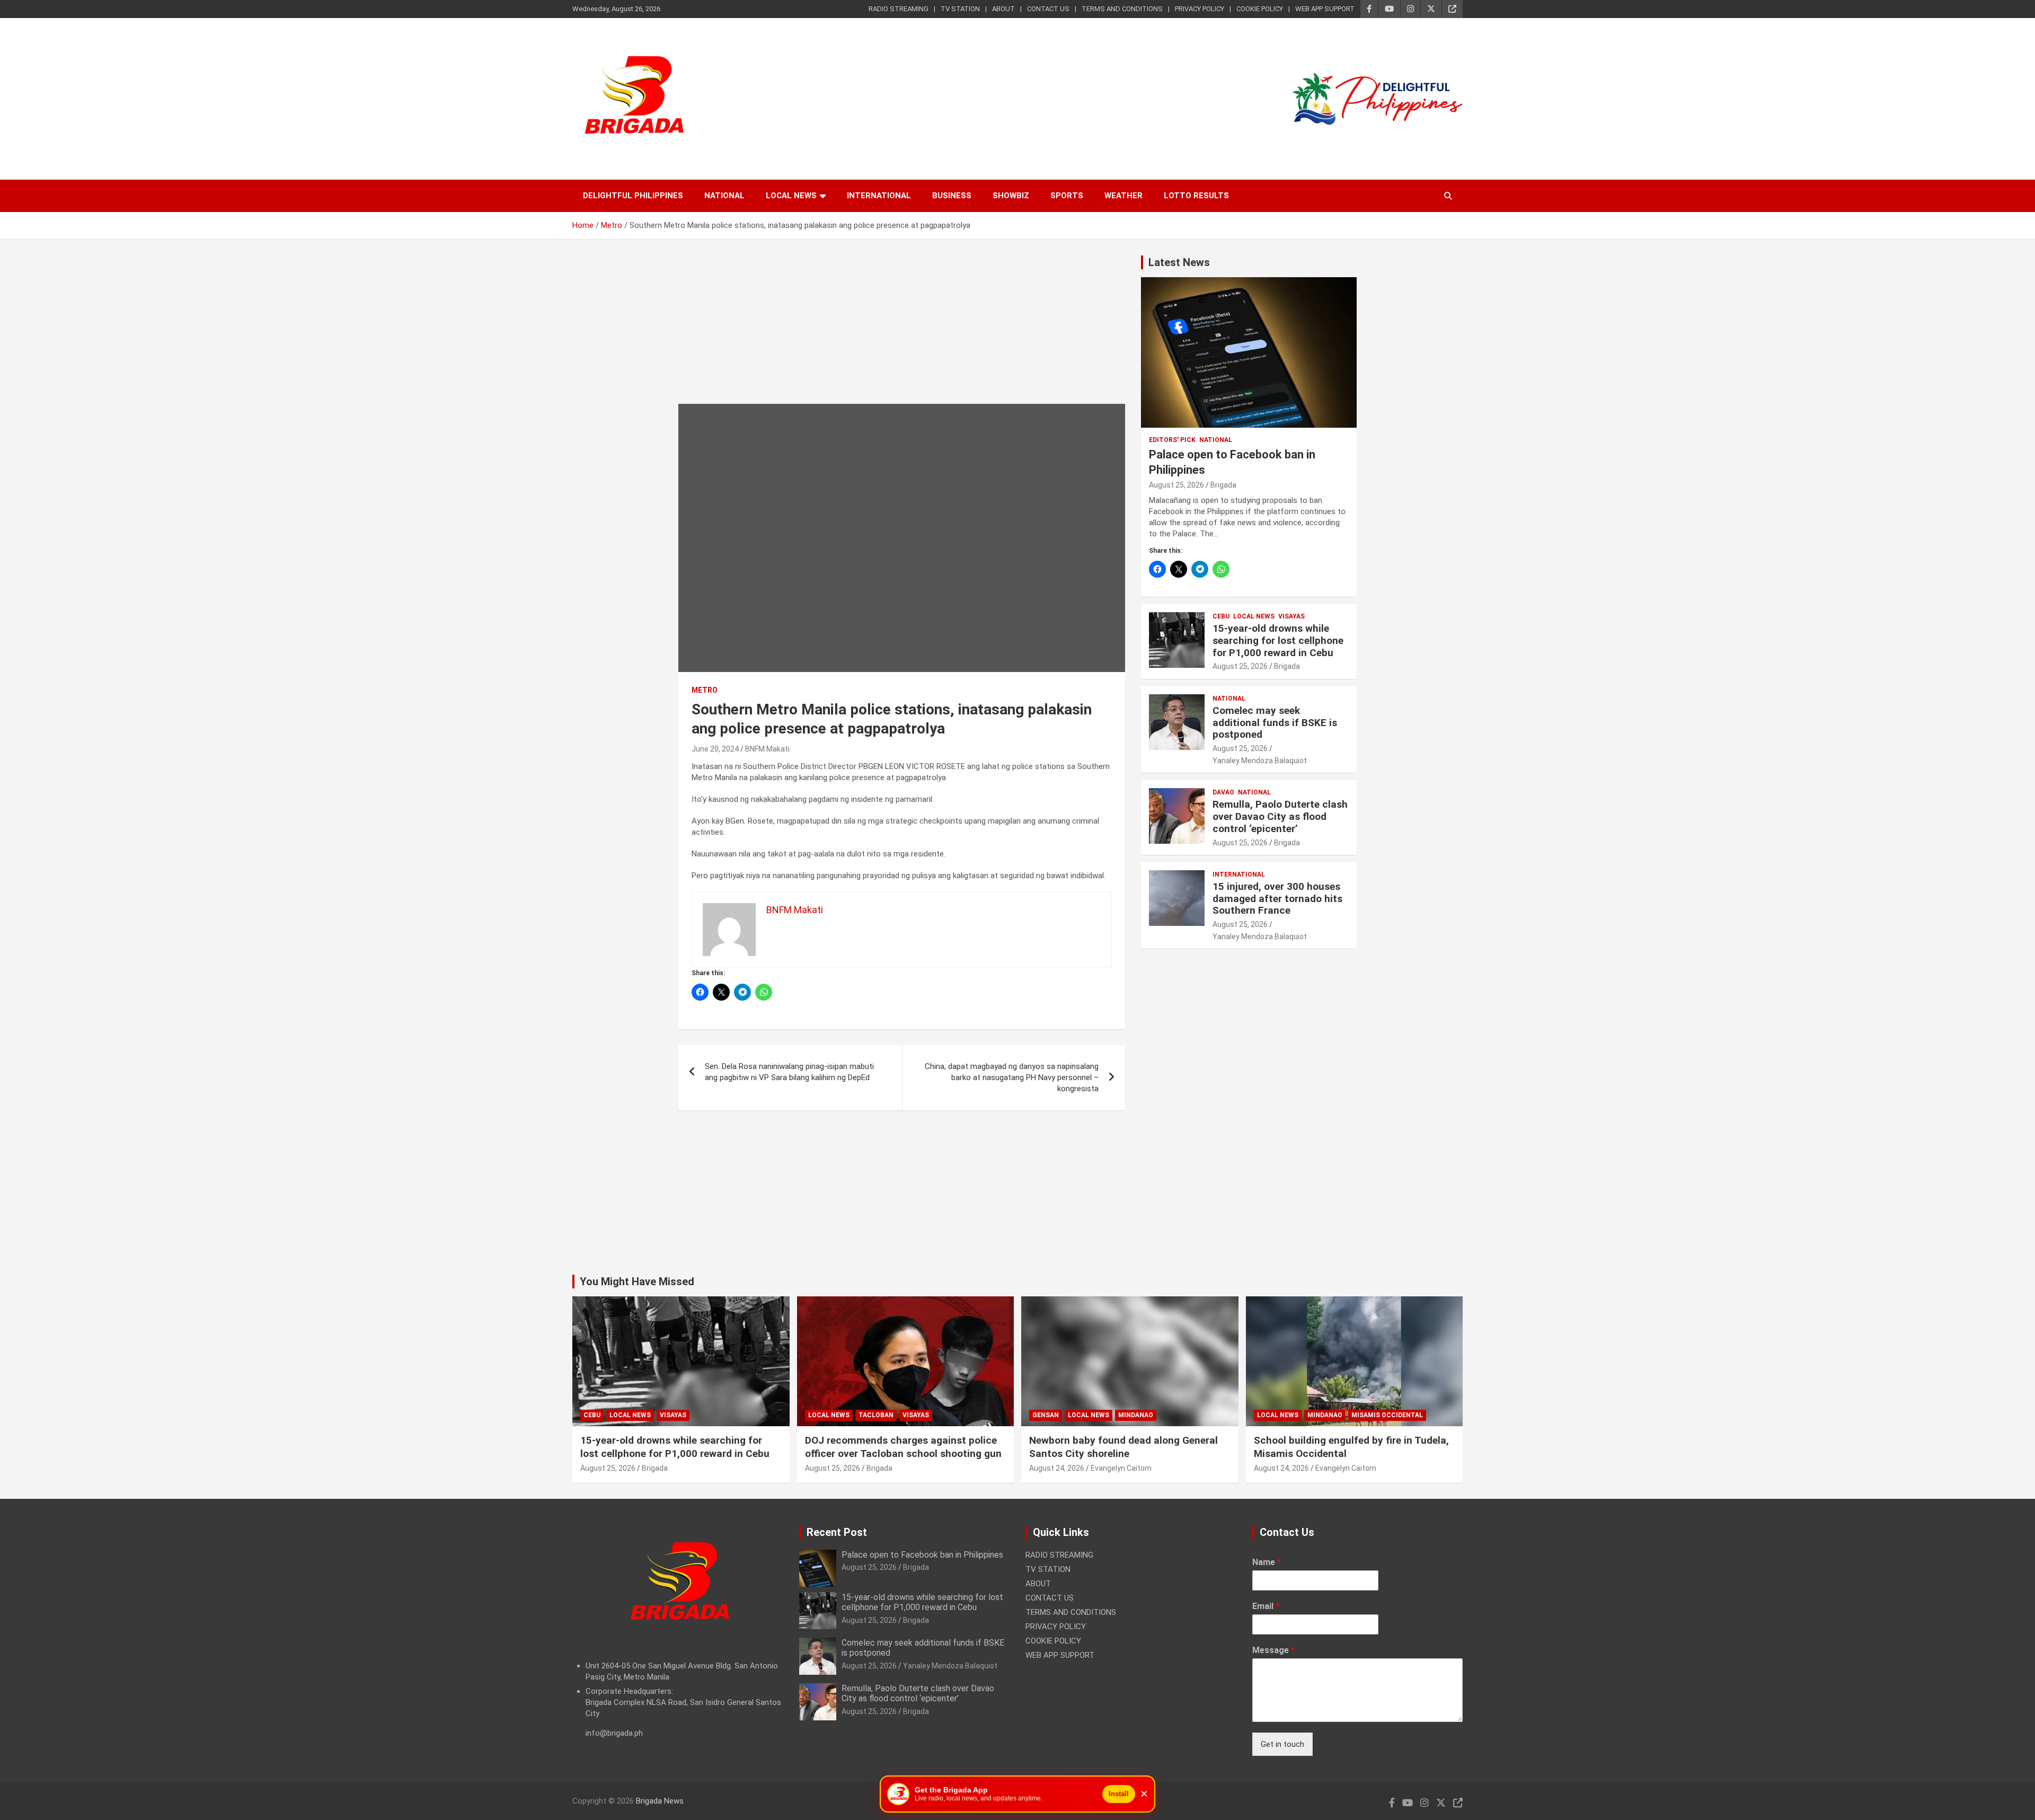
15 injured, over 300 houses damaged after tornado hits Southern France (1277, 899)
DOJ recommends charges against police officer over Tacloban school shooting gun (903, 1447)
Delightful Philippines (633, 196)
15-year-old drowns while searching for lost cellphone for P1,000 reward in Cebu (1278, 640)
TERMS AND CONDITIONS (1122, 9)
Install (1119, 1794)
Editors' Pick (1172, 440)
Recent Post (837, 1532)
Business (952, 196)
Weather (1123, 196)
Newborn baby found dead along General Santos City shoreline (1123, 1447)
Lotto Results (1196, 196)
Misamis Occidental (1387, 1415)
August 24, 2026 (1057, 1468)
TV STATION (960, 9)
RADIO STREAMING (899, 9)
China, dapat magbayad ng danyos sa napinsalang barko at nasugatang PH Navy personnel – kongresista (1012, 1077)
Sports (1067, 196)
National (724, 196)
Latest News (1179, 262)
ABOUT (1003, 9)
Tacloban (876, 1415)
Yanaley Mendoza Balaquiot (1260, 761)
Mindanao (1136, 1415)
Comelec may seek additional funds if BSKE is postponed (1275, 723)
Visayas (1291, 616)
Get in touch (1282, 1744)
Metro (705, 690)
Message (1273, 1650)
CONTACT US (1048, 9)
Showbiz (1011, 196)
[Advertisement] (902, 330)
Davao (1223, 792)
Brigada (1223, 485)
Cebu (1221, 616)
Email (1266, 1606)
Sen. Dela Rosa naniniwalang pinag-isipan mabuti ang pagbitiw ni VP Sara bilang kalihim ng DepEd (789, 1072)
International (879, 196)
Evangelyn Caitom (1121, 1468)
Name (1267, 1562)
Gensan (1046, 1415)
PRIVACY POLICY (1200, 9)
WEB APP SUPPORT (1325, 9)
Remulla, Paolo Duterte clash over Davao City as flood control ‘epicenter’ (1280, 816)
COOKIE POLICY (1260, 9)
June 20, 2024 (715, 749)
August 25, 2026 (1176, 485)
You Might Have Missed (637, 1282)
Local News (791, 196)
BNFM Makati (767, 749)
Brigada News (660, 1801)
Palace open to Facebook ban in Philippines (922, 1555)
